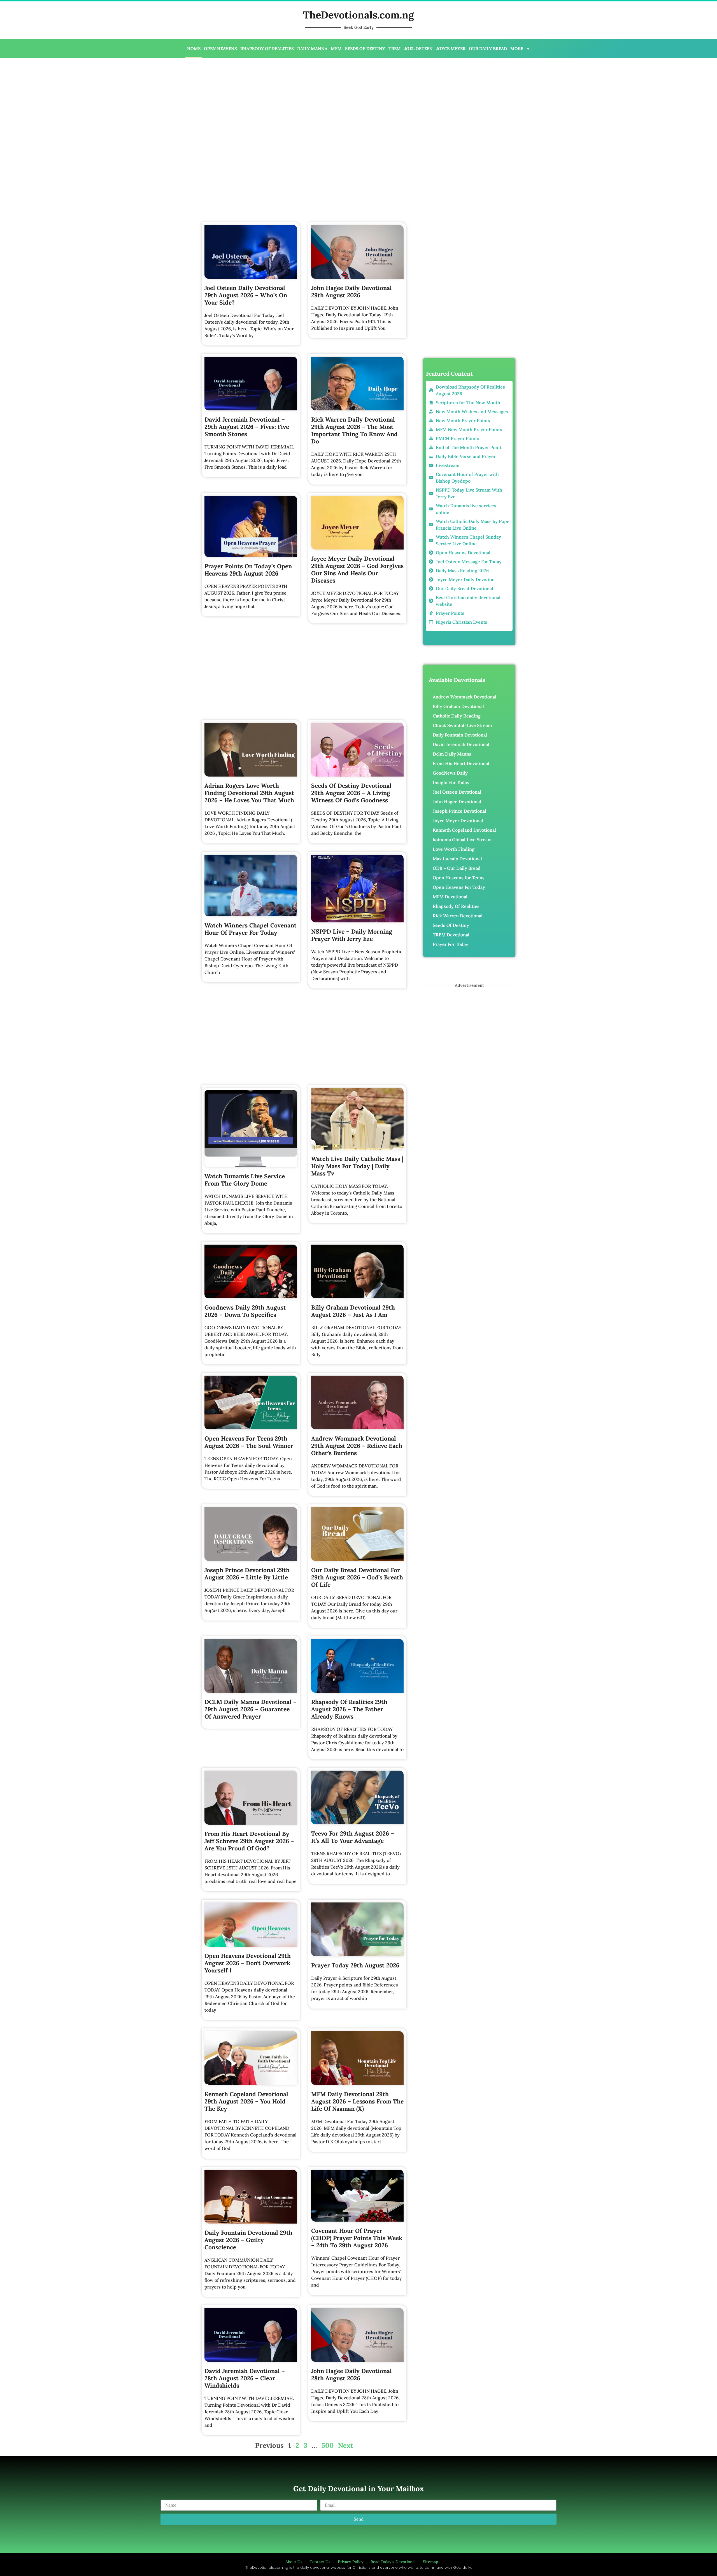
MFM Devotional (450, 897)
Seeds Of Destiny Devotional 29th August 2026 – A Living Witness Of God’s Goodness (351, 793)
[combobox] (461, 167)
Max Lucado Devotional (457, 859)
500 (328, 2445)
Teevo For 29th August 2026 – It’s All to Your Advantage (353, 1837)
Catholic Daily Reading (457, 716)
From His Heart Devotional (461, 763)
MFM (336, 49)
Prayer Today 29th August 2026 (355, 1965)
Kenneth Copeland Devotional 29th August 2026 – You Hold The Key (246, 2101)
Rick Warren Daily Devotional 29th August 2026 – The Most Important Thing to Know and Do (354, 430)
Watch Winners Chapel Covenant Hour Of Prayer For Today (251, 929)
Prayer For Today (451, 944)
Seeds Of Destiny (451, 925)
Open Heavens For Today (459, 887)
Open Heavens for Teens (459, 878)
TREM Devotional (451, 935)
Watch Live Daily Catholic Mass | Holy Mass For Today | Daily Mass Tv (357, 1166)
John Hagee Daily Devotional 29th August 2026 (351, 292)
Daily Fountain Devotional (460, 735)
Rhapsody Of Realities (456, 906)
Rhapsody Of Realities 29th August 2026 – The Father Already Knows (349, 1709)
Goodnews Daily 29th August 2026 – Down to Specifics (245, 1311)
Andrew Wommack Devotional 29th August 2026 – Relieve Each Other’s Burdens (357, 1446)
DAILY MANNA (312, 49)
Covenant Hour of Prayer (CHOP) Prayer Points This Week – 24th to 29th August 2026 (357, 2238)
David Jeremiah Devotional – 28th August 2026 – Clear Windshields (245, 2378)
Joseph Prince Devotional (459, 811)
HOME (194, 49)
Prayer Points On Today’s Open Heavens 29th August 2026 (248, 570)
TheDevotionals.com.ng (358, 15)
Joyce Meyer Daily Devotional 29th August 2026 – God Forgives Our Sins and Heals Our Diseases (357, 570)
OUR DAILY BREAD (488, 49)
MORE (517, 49)
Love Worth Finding (454, 849)
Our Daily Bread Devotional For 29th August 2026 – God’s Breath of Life (357, 1577)
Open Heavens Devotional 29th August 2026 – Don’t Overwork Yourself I (248, 1963)
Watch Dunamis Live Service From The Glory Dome (245, 1180)
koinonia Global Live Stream (462, 840)
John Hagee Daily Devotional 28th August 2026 (351, 2375)
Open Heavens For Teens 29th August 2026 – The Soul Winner (249, 1442)
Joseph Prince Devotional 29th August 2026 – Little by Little (247, 1574)
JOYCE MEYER (451, 49)
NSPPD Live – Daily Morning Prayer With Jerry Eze (352, 935)
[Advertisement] (188, 103)
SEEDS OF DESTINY (365, 49)
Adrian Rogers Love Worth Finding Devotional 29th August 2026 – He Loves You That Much (249, 793)
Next (346, 2445)
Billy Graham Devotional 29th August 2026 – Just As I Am (353, 1311)
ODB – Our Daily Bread (457, 868)
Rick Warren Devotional (458, 916)
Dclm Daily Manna (452, 754)
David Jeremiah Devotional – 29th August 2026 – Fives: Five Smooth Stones (247, 427)
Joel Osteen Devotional (457, 792)
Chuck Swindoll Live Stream (462, 725)
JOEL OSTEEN (418, 49)
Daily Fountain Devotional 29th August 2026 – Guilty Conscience (248, 2240)
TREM (395, 49)
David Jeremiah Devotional (461, 744)
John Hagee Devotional (457, 801)
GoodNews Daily (450, 773)
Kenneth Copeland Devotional (464, 830)
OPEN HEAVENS (220, 49)
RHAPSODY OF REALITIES (267, 49)
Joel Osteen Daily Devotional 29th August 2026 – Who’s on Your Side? (246, 295)
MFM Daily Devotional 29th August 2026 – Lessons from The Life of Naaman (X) (357, 2101)
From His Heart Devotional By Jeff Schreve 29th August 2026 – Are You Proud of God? (249, 1841)
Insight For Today (451, 782)
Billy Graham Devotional (458, 706)
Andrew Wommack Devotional (465, 697)
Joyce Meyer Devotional (458, 821)
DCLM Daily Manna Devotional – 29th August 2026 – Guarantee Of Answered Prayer (251, 1709)
